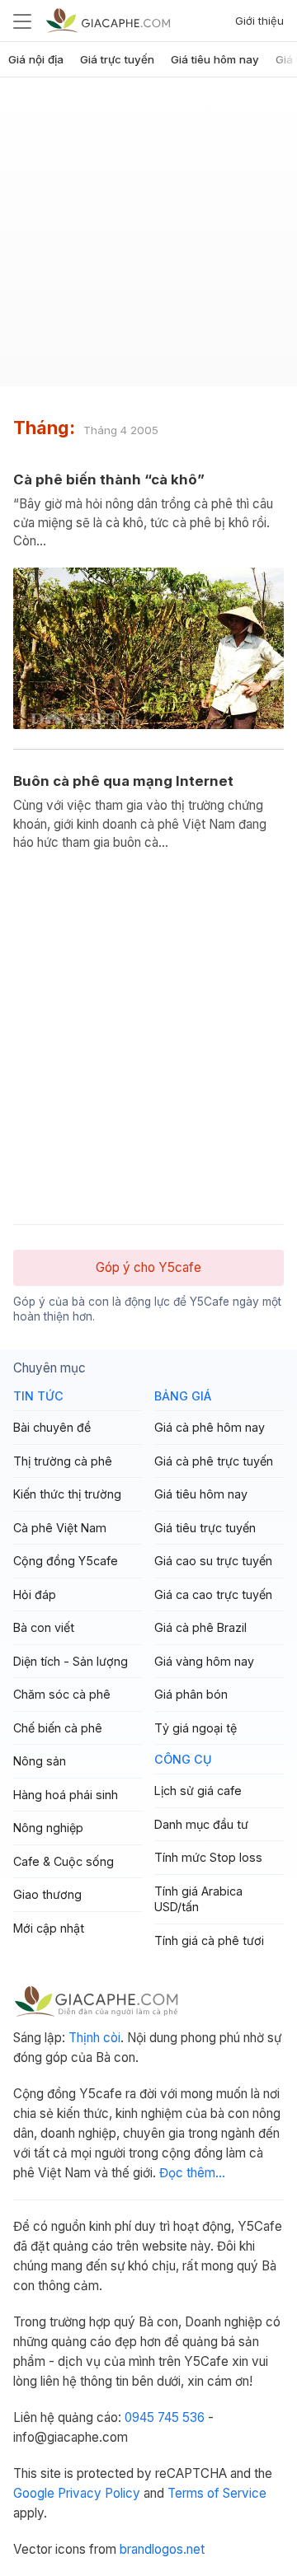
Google (34, 2493)
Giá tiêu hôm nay (215, 59)
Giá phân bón (191, 1694)
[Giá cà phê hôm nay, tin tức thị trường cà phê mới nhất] (108, 20)
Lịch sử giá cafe (198, 1791)
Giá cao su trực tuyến (213, 1561)
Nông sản (40, 1761)
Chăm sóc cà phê (62, 1694)
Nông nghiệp (48, 1828)
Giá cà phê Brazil (200, 1627)
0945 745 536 (165, 2417)
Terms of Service (217, 2493)
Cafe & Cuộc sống (64, 1861)
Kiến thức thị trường (67, 1494)
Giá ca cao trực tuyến (213, 1594)
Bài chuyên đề (52, 1427)
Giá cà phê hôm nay (210, 1427)
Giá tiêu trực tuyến (205, 1528)
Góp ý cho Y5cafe (148, 1267)
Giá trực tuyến (117, 59)
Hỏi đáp (35, 1594)
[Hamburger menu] (22, 21)
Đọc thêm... (192, 2173)
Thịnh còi (94, 2038)
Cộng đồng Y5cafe (66, 1561)
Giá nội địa (36, 59)
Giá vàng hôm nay (204, 1661)
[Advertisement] (148, 238)
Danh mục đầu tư (201, 1824)
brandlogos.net (162, 2549)
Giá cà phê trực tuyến (214, 1461)
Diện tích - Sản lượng (71, 1661)
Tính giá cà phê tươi (209, 1940)
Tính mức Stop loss (208, 1857)
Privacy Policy (99, 2493)
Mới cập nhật (49, 1928)
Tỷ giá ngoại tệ (196, 1728)
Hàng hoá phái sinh (66, 1795)
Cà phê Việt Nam (60, 1528)
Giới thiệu (259, 21)
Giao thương (47, 1894)
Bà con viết (44, 1627)
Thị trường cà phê (63, 1461)
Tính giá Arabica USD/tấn (198, 1899)
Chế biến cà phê (58, 1728)
